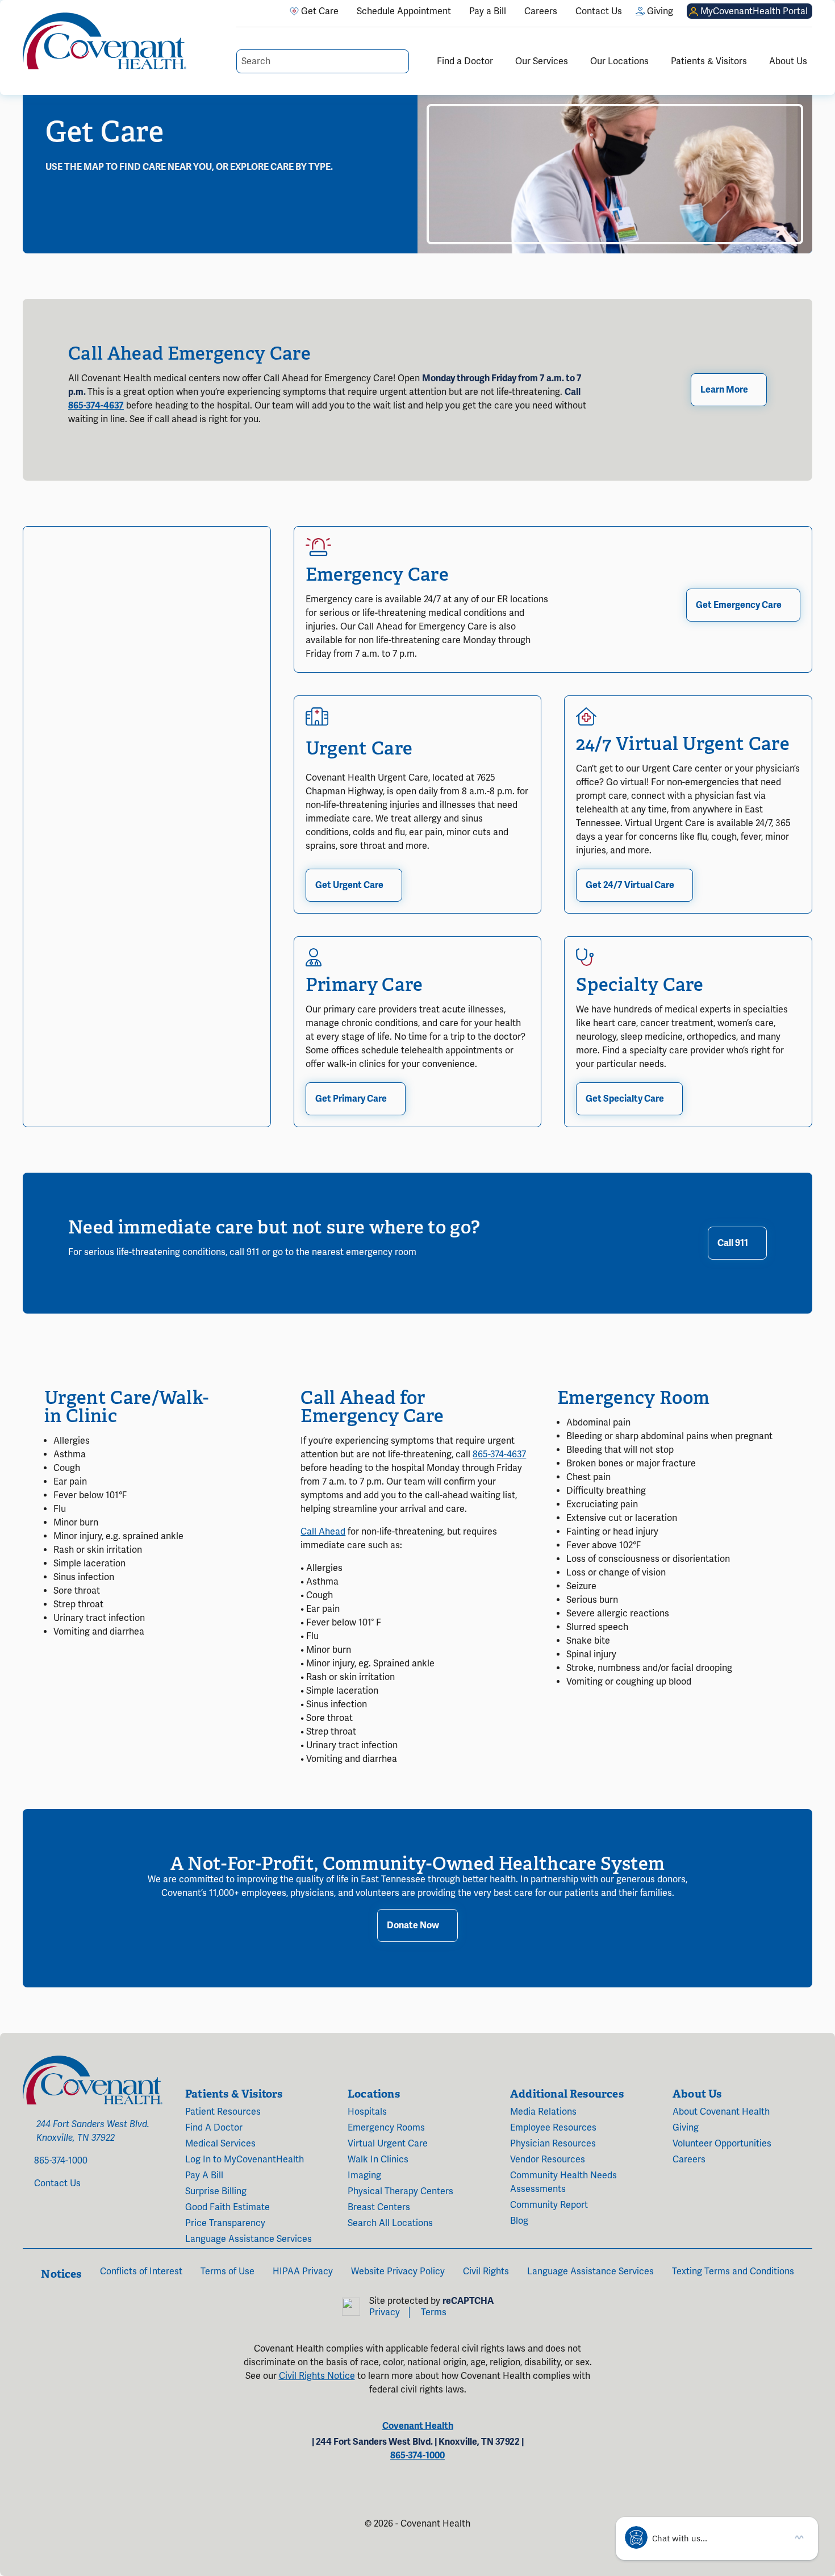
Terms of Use (227, 2271)
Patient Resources (223, 2112)
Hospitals (367, 2112)
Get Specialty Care (625, 1099)
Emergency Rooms (386, 2128)
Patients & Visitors (709, 61)
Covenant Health (418, 2426)
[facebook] (26, 2223)
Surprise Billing (216, 2191)
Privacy (385, 2312)
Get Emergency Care (739, 605)
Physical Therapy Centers (400, 2191)
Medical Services (220, 2144)
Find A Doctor (214, 2128)
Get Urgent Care (349, 885)
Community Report (549, 2205)
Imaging (364, 2175)
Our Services (542, 61)
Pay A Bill (204, 2175)
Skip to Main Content (10, 10)
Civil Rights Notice (317, 2376)
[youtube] (51, 2223)
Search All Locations (390, 2223)
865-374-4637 (96, 406)
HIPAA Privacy (303, 2271)
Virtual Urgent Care (388, 2144)
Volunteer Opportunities (722, 2144)
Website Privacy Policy (398, 2271)
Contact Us (57, 2183)
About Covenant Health (721, 2112)
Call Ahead (323, 1532)
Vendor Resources (548, 2160)
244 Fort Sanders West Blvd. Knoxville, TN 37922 (93, 2131)
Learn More (724, 390)
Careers (689, 2160)
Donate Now (413, 1925)
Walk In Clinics (378, 2160)
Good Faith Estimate (227, 2207)
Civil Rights (486, 2271)
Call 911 (733, 1243)
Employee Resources (553, 2128)
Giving (686, 2128)
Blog (519, 2221)
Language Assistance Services (249, 2239)
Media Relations (543, 2112)
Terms (434, 2312)
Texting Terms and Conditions (733, 2271)
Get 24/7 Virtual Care (630, 885)
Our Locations (619, 61)
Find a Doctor (465, 61)
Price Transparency (225, 2223)
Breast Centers (379, 2207)
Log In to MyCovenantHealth (245, 2160)
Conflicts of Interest (141, 2271)
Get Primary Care (351, 1099)
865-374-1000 (61, 2161)
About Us (788, 61)
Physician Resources (553, 2144)
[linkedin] (67, 2223)
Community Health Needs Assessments (563, 2182)
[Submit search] (399, 61)
